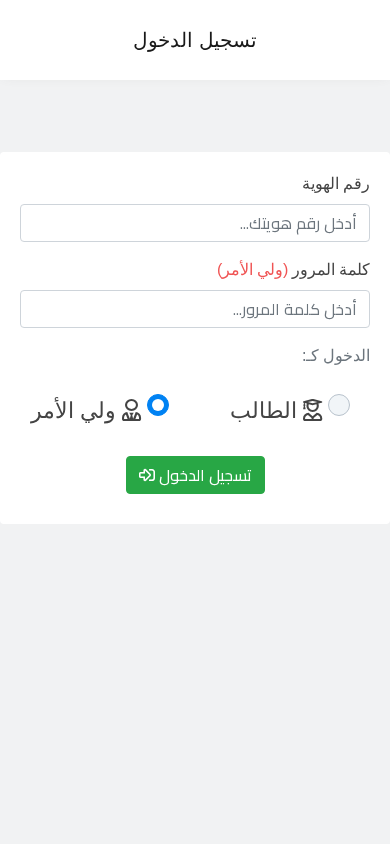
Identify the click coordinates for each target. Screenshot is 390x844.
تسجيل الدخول (195, 40)
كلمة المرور (293, 269)
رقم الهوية (336, 183)
